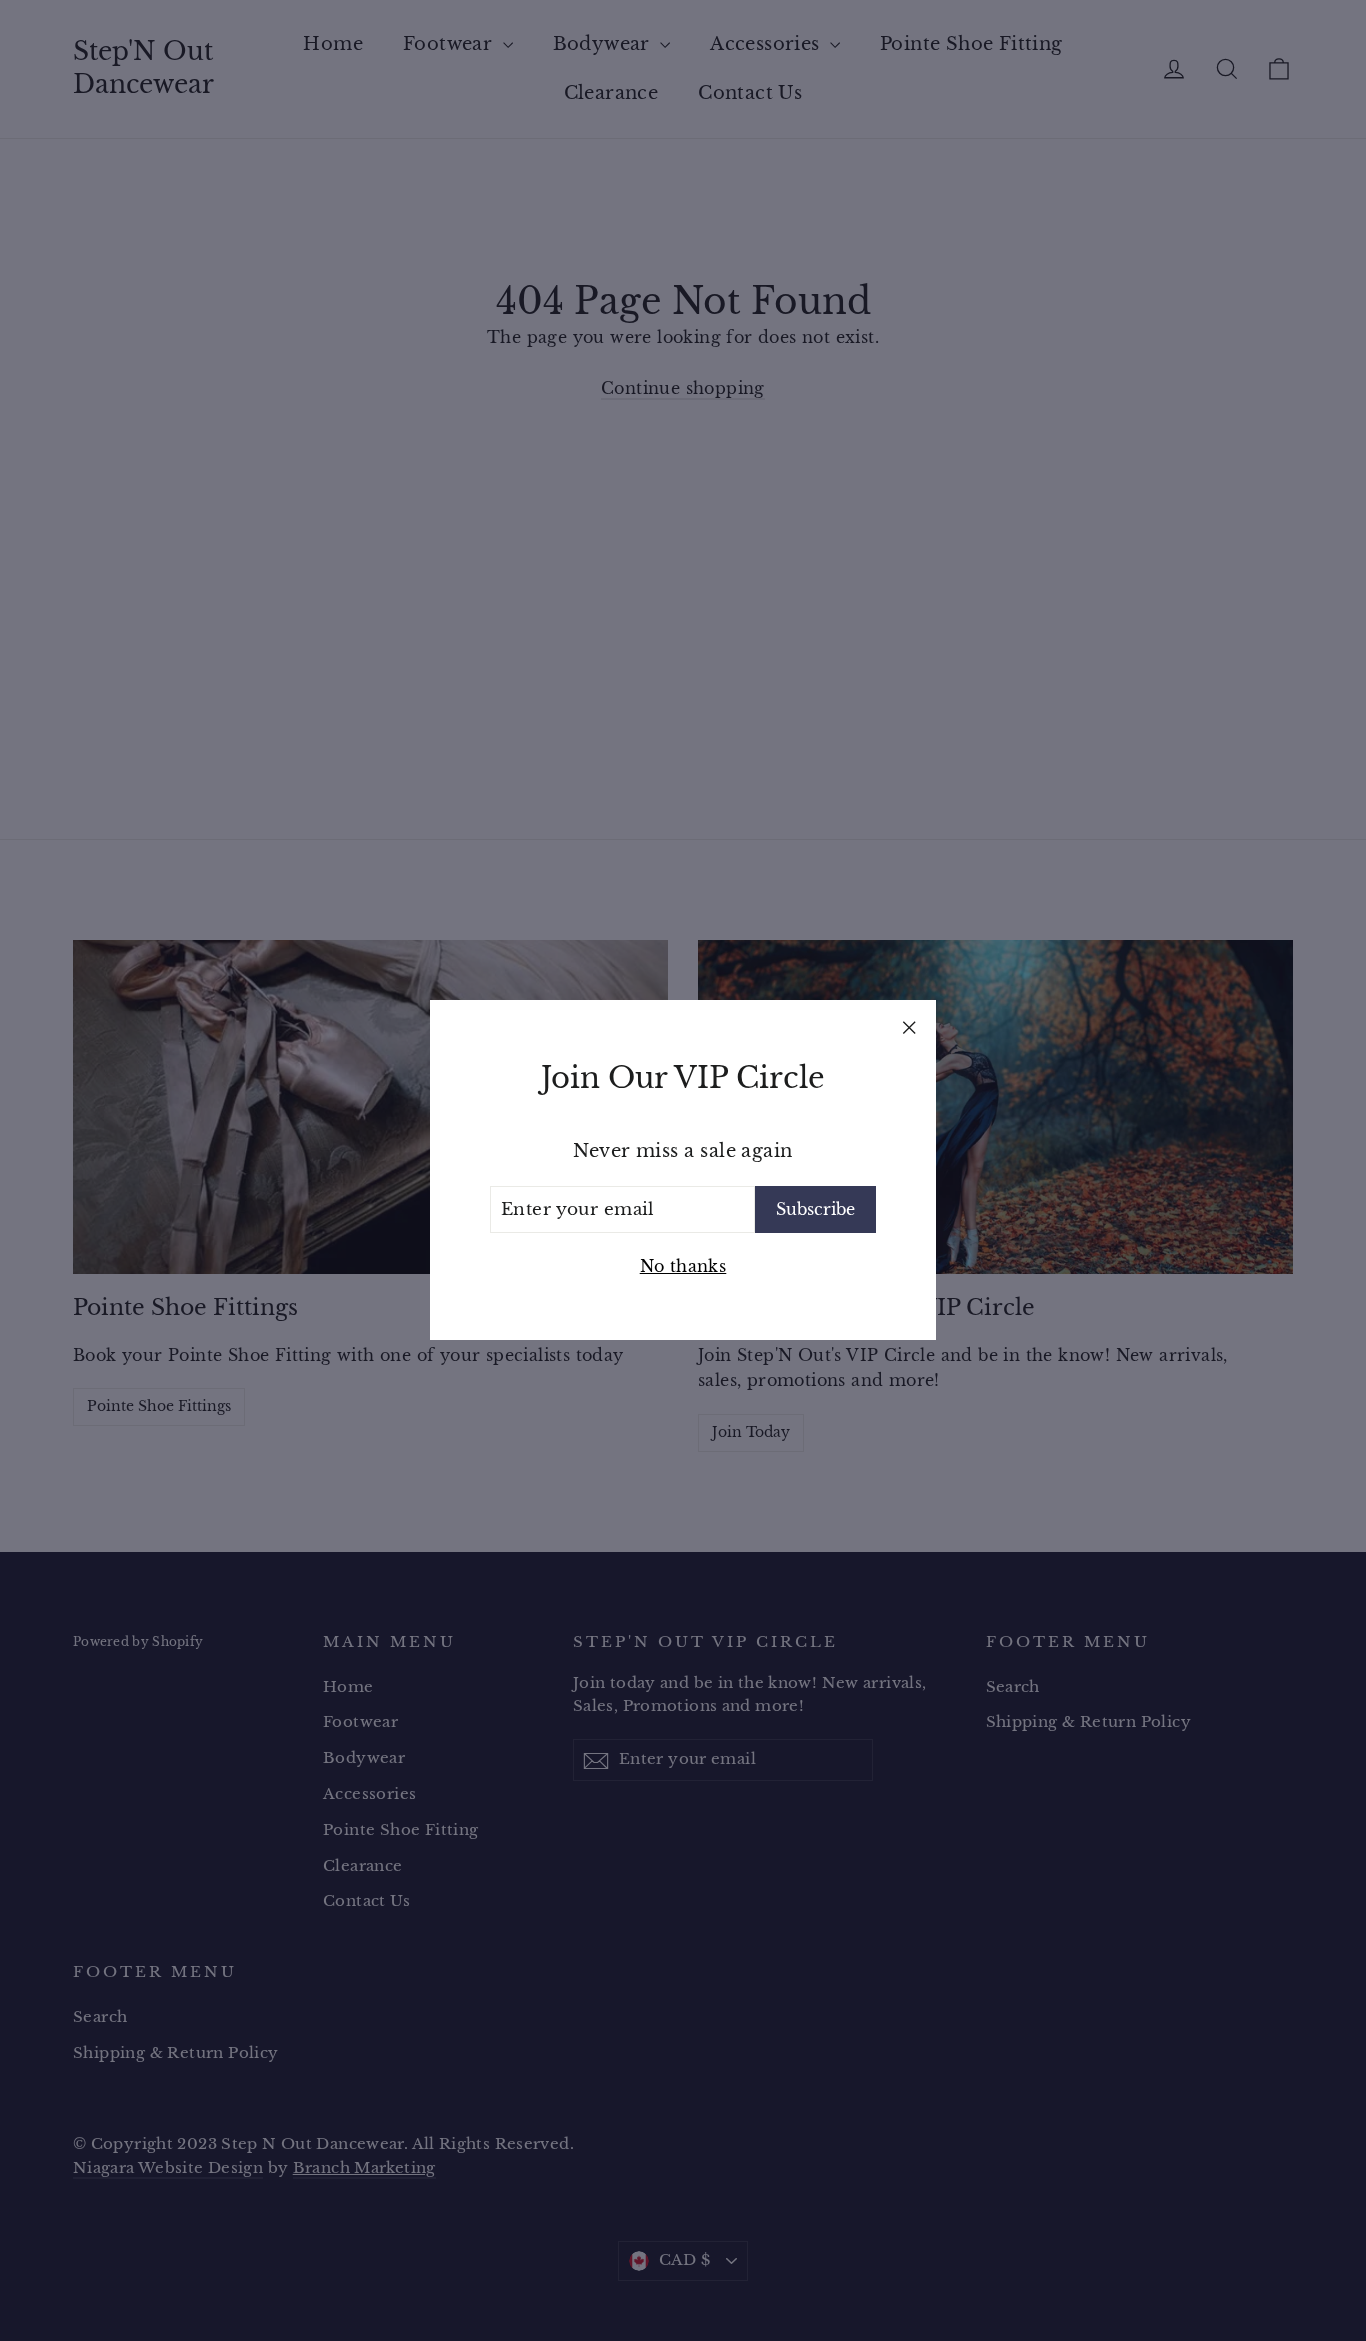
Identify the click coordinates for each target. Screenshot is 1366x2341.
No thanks (683, 1266)
